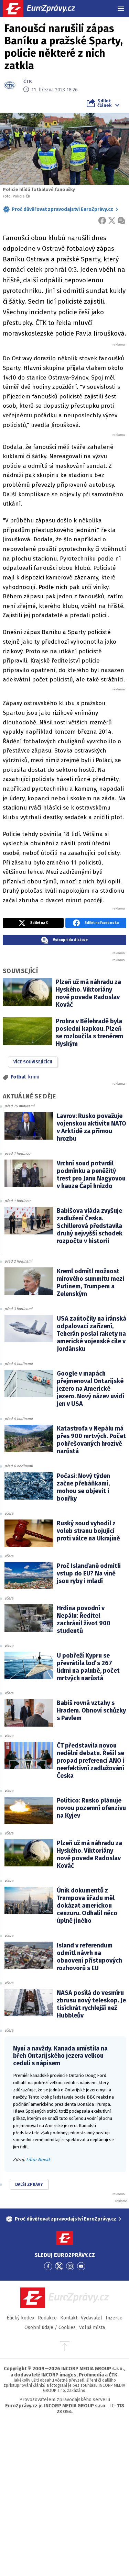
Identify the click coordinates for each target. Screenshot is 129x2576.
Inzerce (114, 2318)
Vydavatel (92, 2318)
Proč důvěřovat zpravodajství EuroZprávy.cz (62, 209)
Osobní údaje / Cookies (50, 2328)
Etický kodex (20, 2318)
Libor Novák (38, 2160)
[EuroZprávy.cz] (45, 9)
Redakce (47, 2318)
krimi (33, 1077)
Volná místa (92, 2328)
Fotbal (18, 1077)
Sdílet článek (104, 103)
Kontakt (69, 2318)
